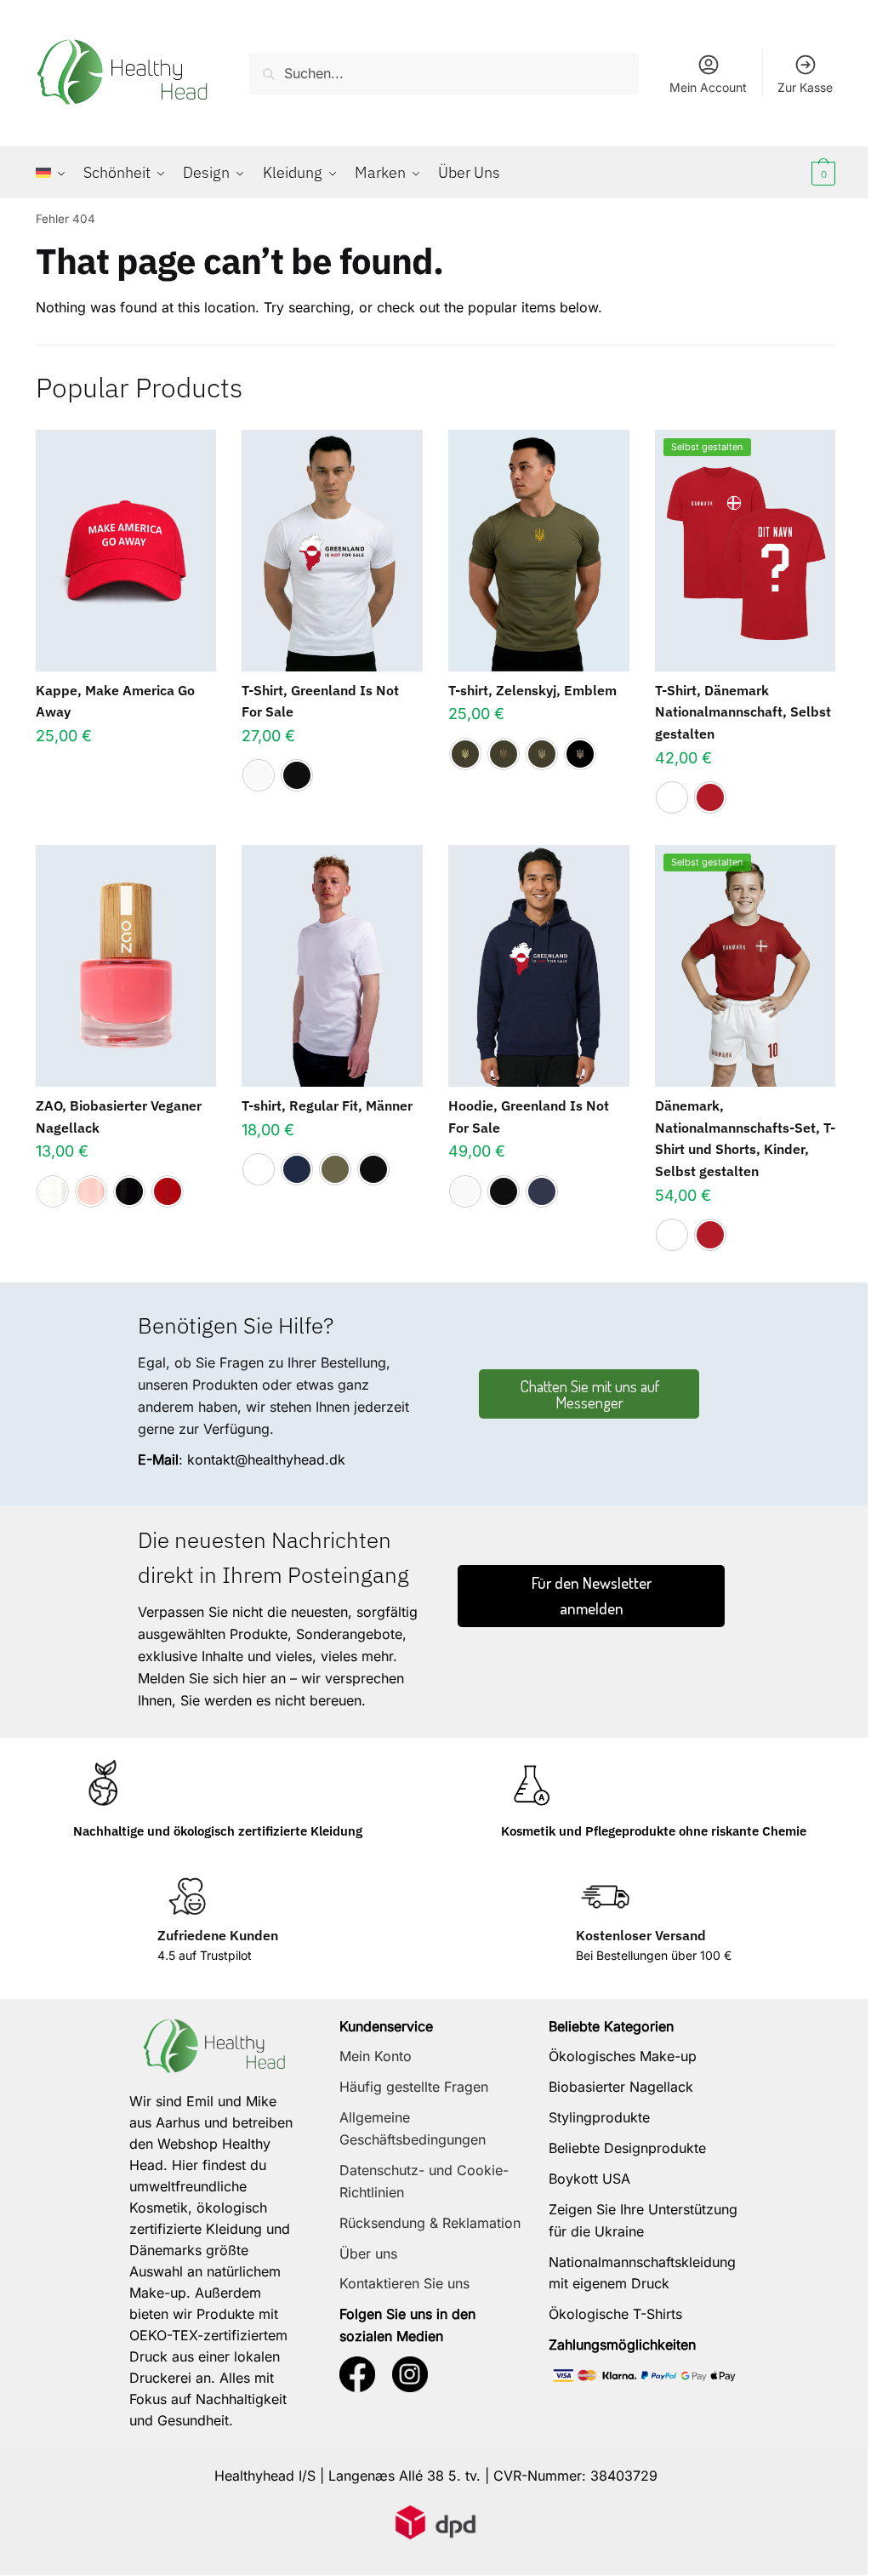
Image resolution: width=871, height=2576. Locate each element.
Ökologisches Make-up (623, 2056)
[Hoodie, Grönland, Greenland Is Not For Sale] (539, 965)
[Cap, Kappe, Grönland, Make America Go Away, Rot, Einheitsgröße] (126, 550)
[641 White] (53, 1191)
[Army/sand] (542, 754)
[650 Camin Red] (168, 1191)
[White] (259, 775)
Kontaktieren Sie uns (404, 2283)
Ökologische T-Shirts (615, 2314)
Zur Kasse (805, 87)
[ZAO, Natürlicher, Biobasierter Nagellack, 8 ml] (126, 965)
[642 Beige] (91, 1191)
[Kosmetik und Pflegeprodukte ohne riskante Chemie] (531, 1785)
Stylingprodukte (599, 2117)
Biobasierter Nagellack (621, 2087)
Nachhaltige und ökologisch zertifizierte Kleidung (218, 1831)
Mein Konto (376, 2056)
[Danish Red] (710, 797)
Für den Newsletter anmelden (592, 1596)
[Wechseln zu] (55, 173)
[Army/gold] (465, 754)
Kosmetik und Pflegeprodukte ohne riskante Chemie (654, 1831)
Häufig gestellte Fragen (414, 2087)
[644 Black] (129, 1191)
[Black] (297, 775)
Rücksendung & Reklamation (430, 2223)
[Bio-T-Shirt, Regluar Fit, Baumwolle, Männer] (332, 965)
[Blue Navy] (297, 1169)
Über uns (368, 2253)
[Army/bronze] (504, 754)
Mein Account (708, 87)
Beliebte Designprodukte (627, 2148)
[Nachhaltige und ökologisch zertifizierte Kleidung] (103, 1785)
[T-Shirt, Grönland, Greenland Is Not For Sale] (332, 550)
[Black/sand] (580, 754)
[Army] (335, 1169)
